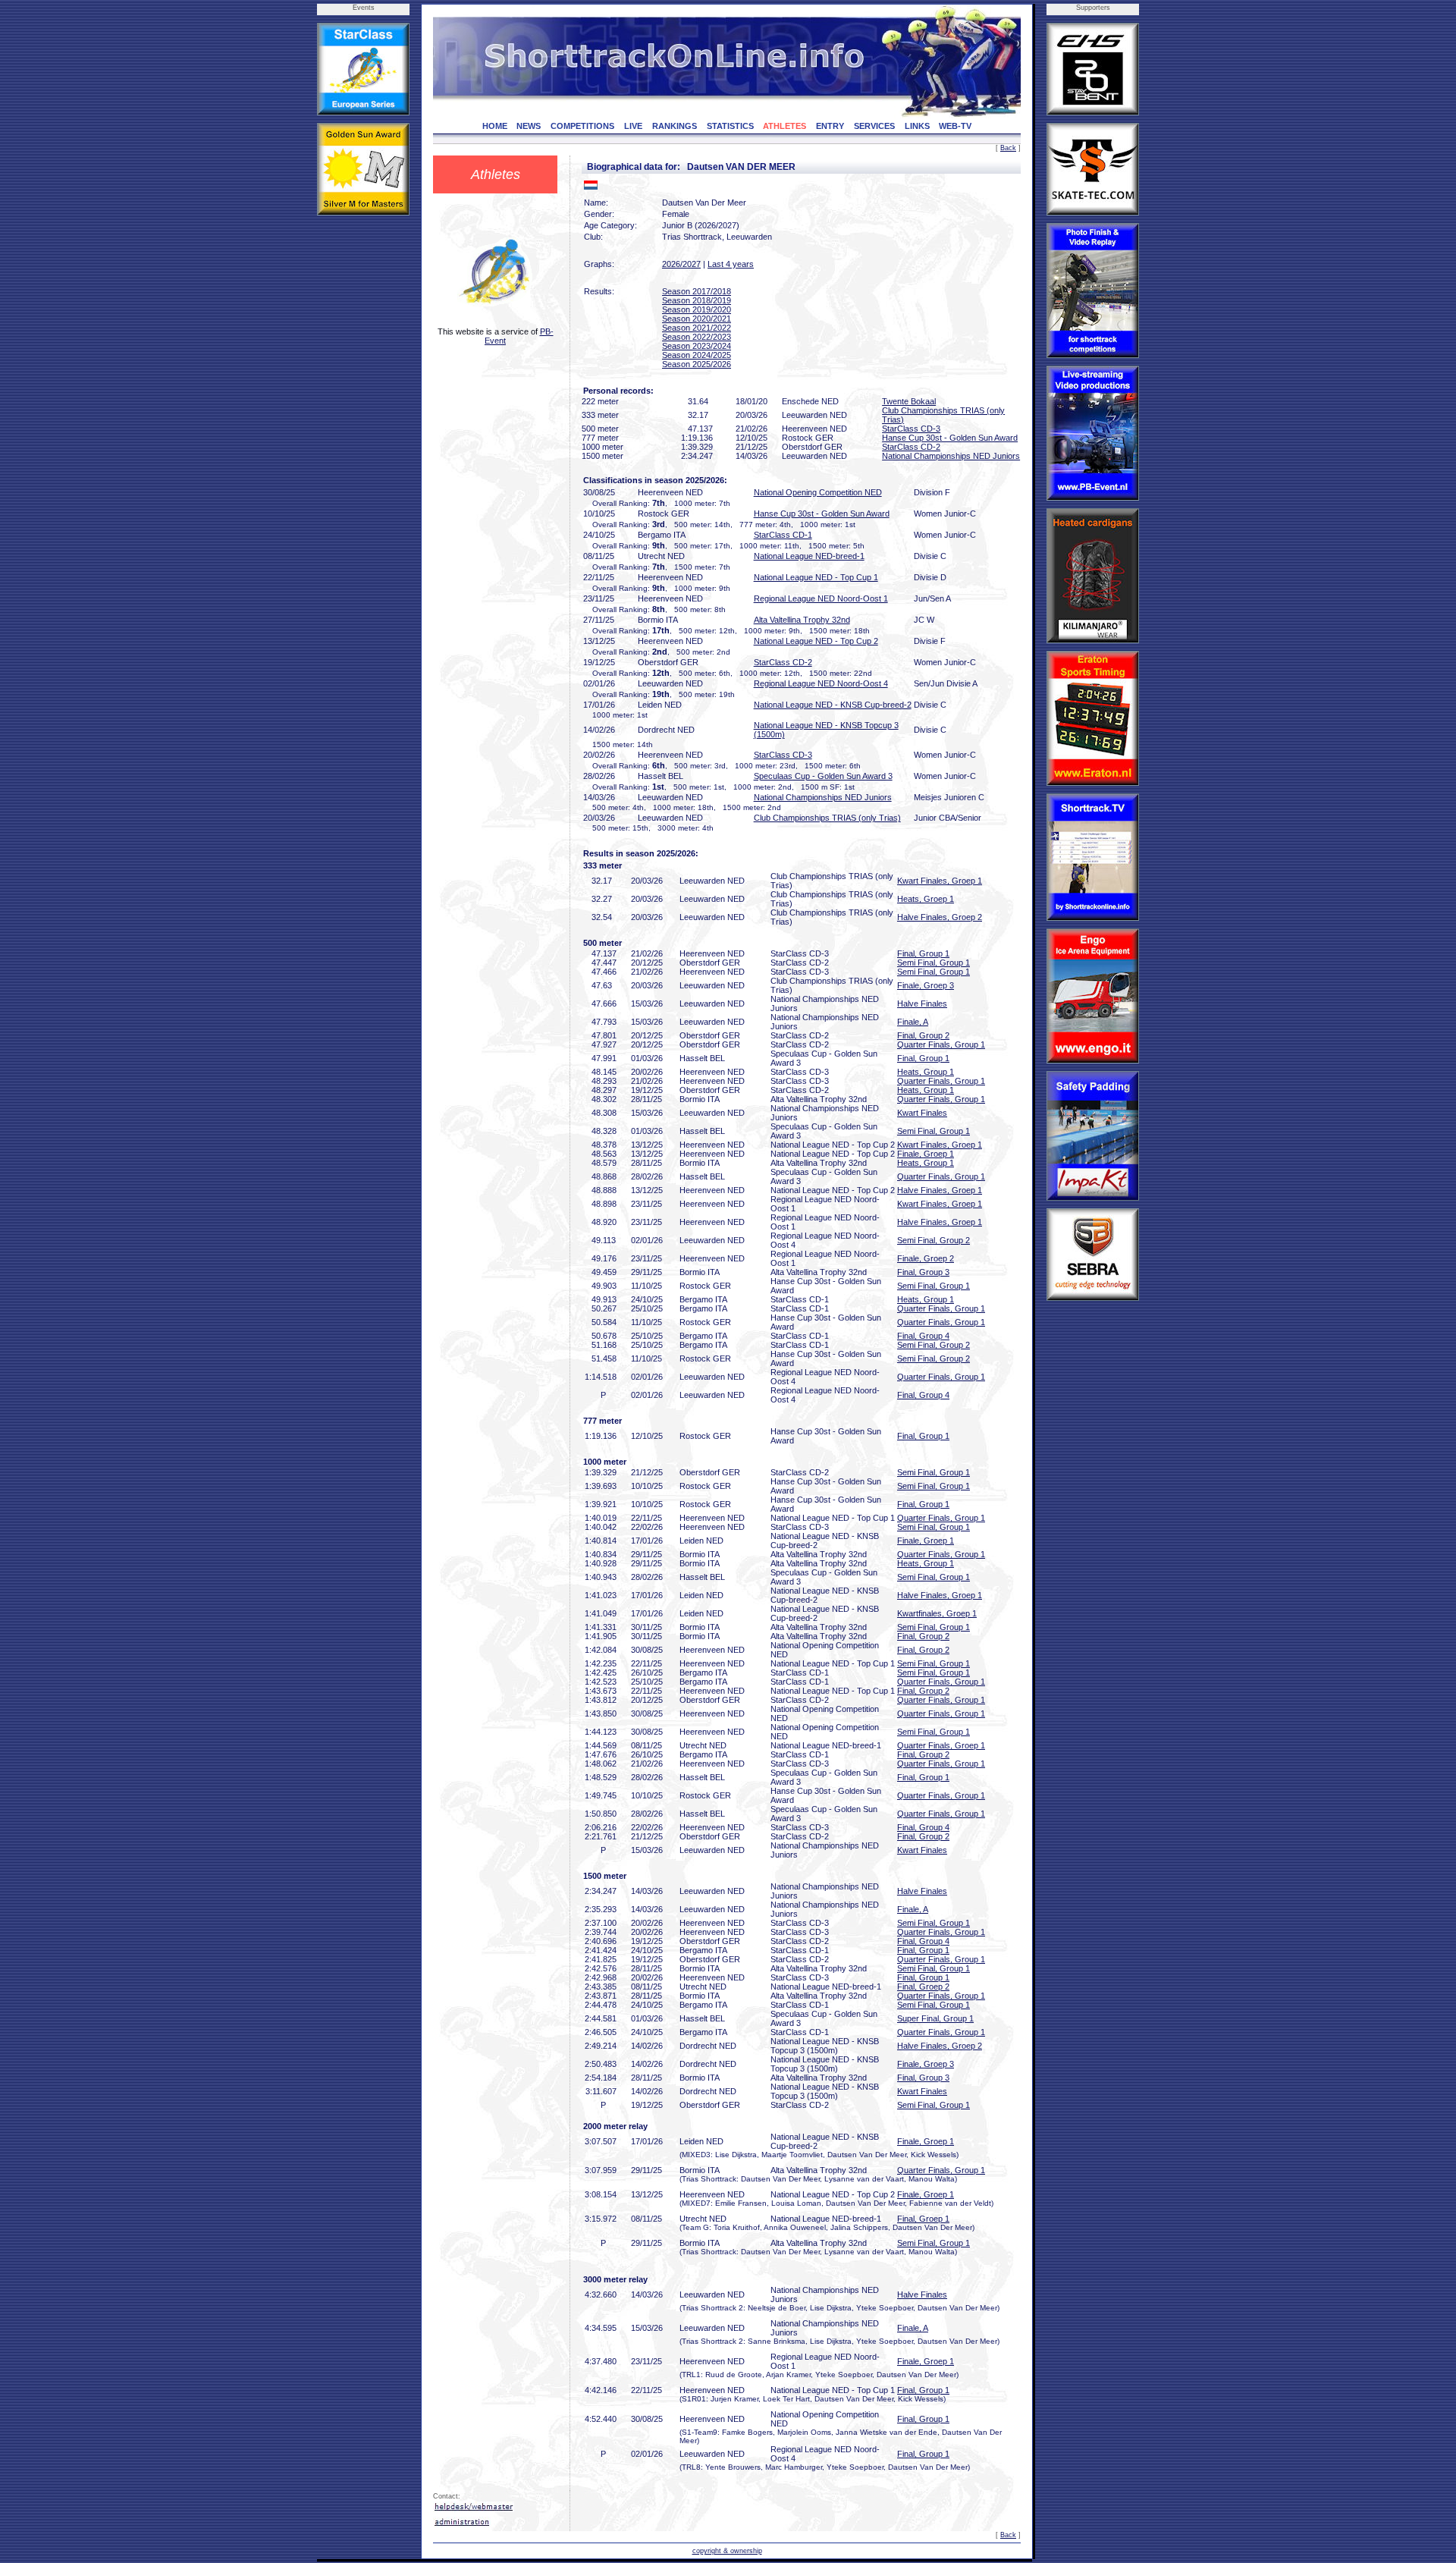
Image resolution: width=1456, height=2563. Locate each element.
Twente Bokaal (909, 401)
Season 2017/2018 (697, 291)
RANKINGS (675, 126)
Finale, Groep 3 (926, 985)
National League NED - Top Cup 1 (816, 577)
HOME (495, 126)
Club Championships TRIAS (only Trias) (827, 818)
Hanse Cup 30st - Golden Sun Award (950, 438)
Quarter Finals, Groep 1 (941, 1745)
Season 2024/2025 (697, 355)
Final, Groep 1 (923, 2219)
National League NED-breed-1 (809, 556)
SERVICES (874, 126)
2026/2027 (681, 264)
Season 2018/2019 (697, 300)
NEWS (529, 126)
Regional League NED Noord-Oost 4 (821, 683)
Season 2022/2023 (697, 337)
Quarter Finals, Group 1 (941, 1044)
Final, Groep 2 (923, 1987)
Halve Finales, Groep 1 (940, 1190)
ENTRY (830, 126)
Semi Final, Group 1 (934, 963)
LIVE (633, 126)
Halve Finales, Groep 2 (940, 917)
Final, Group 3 (923, 1272)
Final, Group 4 (923, 1336)
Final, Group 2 (923, 1035)
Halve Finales (922, 1004)
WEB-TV (955, 126)
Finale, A (913, 1022)
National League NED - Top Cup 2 (816, 641)
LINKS (917, 126)
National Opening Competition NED (818, 492)
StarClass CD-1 (783, 535)
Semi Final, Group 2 (934, 1240)
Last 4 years (731, 264)
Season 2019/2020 (697, 309)
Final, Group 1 (923, 953)
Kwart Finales (922, 1113)
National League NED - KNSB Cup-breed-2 (833, 705)
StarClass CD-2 (911, 447)
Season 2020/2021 (697, 319)
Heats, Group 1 (926, 1072)
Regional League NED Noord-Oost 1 (821, 598)
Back (1008, 148)
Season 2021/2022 (697, 328)
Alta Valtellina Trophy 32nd (802, 620)
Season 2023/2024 (697, 346)
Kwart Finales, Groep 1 (940, 881)
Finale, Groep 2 (926, 1258)
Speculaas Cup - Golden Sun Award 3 (823, 776)
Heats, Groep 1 (926, 899)
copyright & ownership (727, 2551)
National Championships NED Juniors (951, 456)
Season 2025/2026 (697, 364)
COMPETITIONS (582, 126)
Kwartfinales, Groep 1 (937, 1613)
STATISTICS (730, 126)
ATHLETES (784, 126)
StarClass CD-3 (911, 429)
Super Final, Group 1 (935, 2018)
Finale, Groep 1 (926, 1154)
